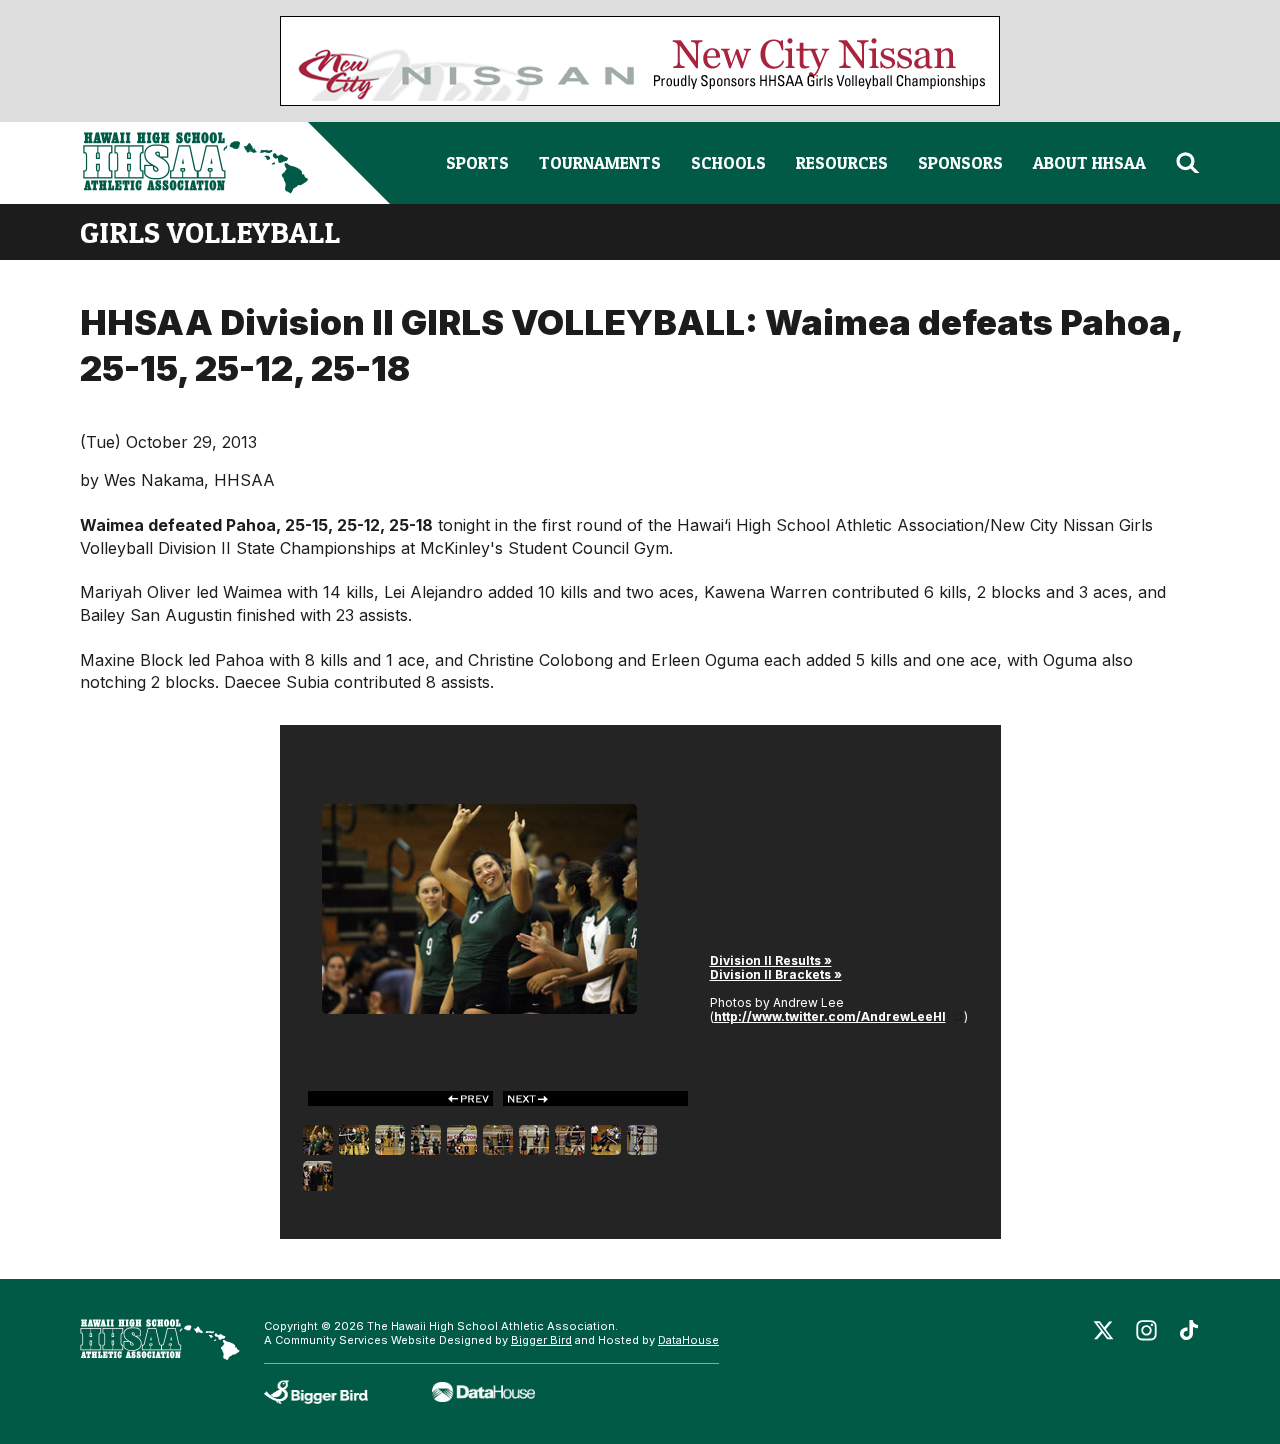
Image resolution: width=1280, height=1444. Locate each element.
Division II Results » (771, 960)
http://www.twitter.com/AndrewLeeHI (830, 1016)
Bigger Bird (541, 1340)
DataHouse (688, 1340)
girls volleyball (210, 232)
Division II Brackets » (776, 974)
